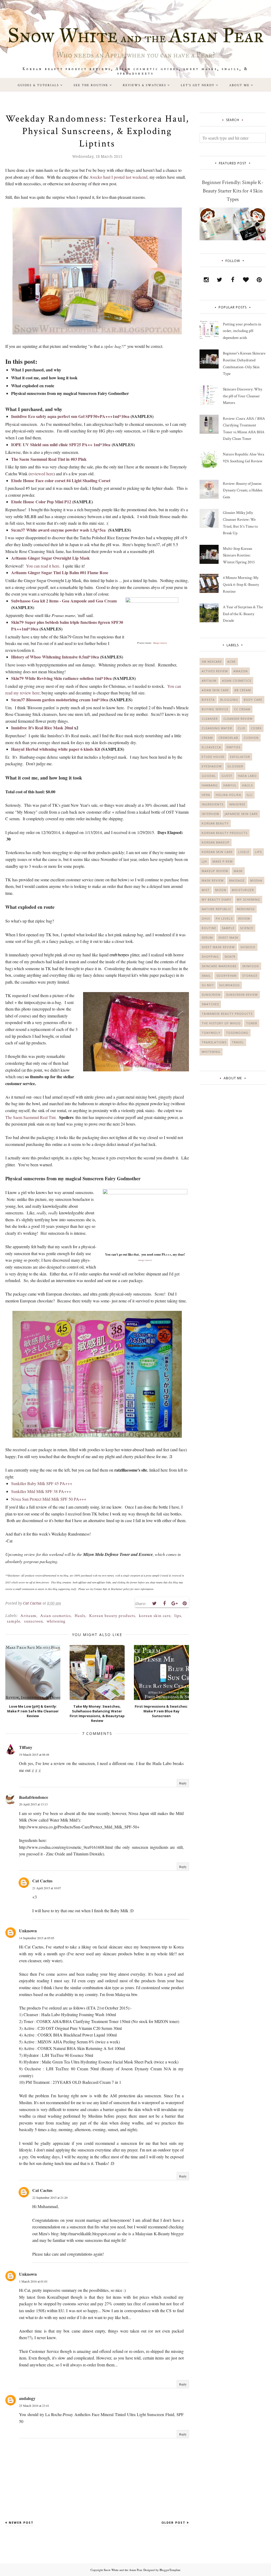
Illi (250, 795)
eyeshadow (212, 766)
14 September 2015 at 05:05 (37, 1938)
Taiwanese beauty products (227, 1014)
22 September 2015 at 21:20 (50, 2197)
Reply (183, 1783)
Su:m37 (208, 985)
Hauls (80, 1616)
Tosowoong (237, 1033)
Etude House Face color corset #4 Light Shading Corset (61, 480)
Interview (210, 814)
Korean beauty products (112, 1616)
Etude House (213, 757)
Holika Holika (228, 795)
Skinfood (251, 966)
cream (207, 738)
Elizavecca (211, 747)
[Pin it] (184, 1603)
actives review (215, 671)
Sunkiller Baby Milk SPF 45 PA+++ (42, 1483)
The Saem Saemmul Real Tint (30, 1117)
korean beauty (215, 823)
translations (214, 1042)
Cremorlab (228, 738)
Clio (241, 728)
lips (178, 1616)
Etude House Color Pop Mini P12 (41, 502)
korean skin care (155, 1616)
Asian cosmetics (56, 1616)
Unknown (28, 1931)
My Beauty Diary (216, 899)
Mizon (221, 890)
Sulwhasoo (229, 985)
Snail (206, 976)
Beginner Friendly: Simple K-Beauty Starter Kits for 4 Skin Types (233, 191)
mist (206, 890)
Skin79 (230, 957)
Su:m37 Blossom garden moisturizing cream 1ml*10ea (60, 700)
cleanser (210, 719)
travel (238, 1042)
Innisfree (237, 804)
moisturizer (243, 890)
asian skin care (215, 690)
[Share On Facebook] (164, 1603)
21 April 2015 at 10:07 (47, 1888)
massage (237, 880)
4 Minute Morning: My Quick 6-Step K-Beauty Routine (241, 584)
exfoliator (240, 757)
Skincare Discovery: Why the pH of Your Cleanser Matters (243, 396)
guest (227, 776)
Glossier (235, 766)
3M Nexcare (212, 662)
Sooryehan (227, 976)
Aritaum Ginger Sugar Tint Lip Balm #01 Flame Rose (60, 572)
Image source (160, 643)
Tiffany (26, 1747)
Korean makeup (216, 842)
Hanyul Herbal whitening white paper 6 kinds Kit (56, 749)
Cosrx (256, 728)
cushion (251, 738)
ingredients (213, 804)
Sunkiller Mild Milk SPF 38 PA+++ (41, 1491)
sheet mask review (218, 947)
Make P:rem (223, 861)
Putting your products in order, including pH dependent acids (242, 331)
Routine (209, 928)
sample (14, 1621)
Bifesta (208, 700)
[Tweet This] (154, 1603)
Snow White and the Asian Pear (123, 2570)
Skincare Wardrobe (219, 966)
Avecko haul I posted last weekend (118, 177)
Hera (206, 795)
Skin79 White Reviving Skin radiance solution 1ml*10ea (61, 678)
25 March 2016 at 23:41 (34, 2406)
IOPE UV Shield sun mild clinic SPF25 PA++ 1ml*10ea (61, 444)
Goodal (209, 776)
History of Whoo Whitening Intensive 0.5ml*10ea (55, 657)
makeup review (215, 871)
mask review (213, 880)
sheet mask (228, 937)
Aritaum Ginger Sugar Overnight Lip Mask (50, 558)
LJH (204, 861)
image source (145, 1260)
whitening (56, 1621)
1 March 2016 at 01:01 (33, 2281)
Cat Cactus (42, 1881)
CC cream (242, 709)
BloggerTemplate (170, 2570)
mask (238, 871)
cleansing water (217, 728)
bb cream (243, 690)
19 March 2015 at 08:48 (34, 1754)
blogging (229, 700)
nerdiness (246, 909)
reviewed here (42, 474)
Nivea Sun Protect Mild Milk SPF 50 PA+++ (49, 1499)
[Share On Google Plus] (174, 1603)
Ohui (206, 918)
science (247, 928)
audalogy (27, 2398)
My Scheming (249, 899)
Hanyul (230, 785)
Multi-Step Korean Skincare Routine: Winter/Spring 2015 (239, 555)
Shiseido (248, 947)
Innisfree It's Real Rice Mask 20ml (42, 728)
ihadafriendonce (34, 1797)
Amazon (241, 671)
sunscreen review (242, 995)
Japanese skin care (241, 814)
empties (233, 747)
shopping (210, 957)
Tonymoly (211, 1033)
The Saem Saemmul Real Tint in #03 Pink (49, 459)
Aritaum (28, 1616)
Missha (256, 880)
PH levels (224, 918)
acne (232, 662)
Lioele (244, 852)
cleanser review (238, 719)
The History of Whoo (221, 1023)
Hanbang (210, 785)
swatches (210, 1004)
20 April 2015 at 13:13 (33, 1804)
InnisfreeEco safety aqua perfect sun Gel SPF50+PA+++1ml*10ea (70, 416)
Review (244, 918)
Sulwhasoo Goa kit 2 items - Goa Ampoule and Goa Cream (64, 601)
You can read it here (43, 566)
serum (207, 937)
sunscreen (33, 1621)
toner (252, 1023)
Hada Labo (247, 776)
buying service (215, 709)
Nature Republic (216, 909)
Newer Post (21, 2522)
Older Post (173, 2522)
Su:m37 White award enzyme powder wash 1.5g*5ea (58, 530)
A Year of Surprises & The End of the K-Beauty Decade (243, 614)
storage (250, 976)
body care (253, 700)
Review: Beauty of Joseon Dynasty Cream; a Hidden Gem (243, 490)
